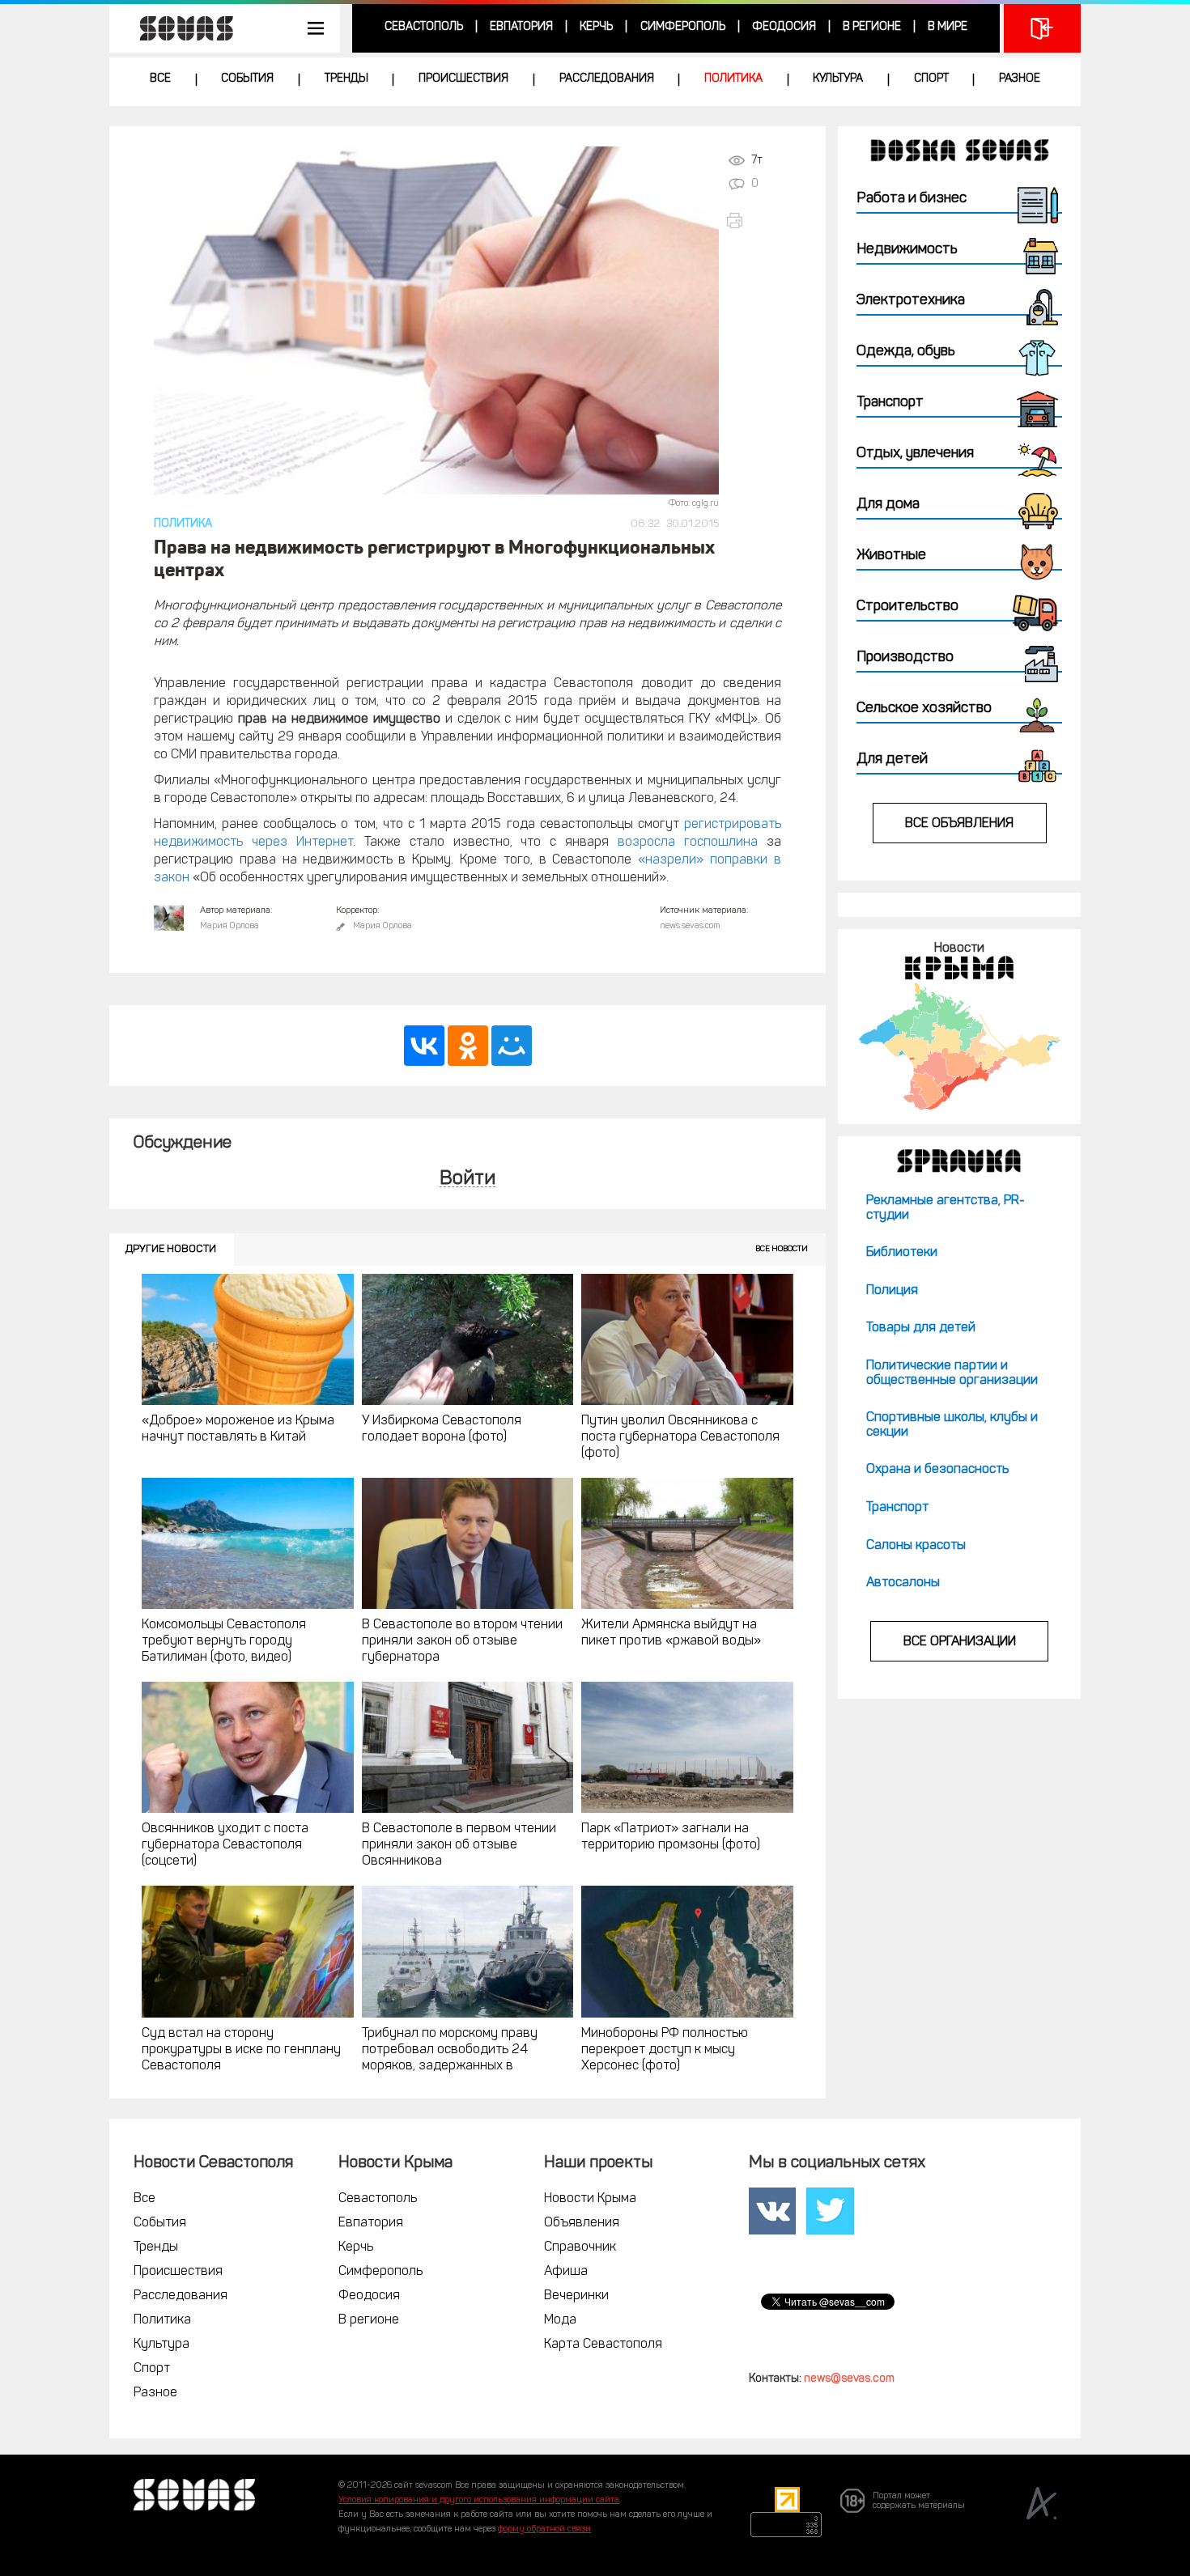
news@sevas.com (849, 2379)
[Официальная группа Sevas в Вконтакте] (772, 2211)
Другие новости (171, 1249)
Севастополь (424, 27)
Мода (560, 2320)
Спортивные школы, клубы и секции (952, 1425)
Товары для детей (921, 1328)
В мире (948, 27)
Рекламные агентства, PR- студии (946, 1208)
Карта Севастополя (603, 2345)
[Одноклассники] (468, 1046)
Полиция (892, 1291)
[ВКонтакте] (424, 1046)
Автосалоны (903, 1583)
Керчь (596, 27)
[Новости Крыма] (959, 1046)
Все (160, 79)
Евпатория (521, 27)
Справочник (580, 2247)
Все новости (782, 1249)
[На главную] (178, 28)
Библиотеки (902, 1253)
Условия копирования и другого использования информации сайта (479, 2500)
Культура (838, 79)
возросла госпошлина (688, 842)
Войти (467, 1180)
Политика (733, 79)
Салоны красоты (916, 1546)
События (247, 79)
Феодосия (784, 27)
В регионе (872, 27)
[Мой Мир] (512, 1046)
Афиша (566, 2272)
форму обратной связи (544, 2529)
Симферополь (683, 27)
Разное (1020, 79)
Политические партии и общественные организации (952, 1373)
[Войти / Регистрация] (1042, 28)
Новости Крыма (590, 2199)
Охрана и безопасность (937, 1470)
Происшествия (463, 79)
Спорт (931, 79)
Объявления (582, 2223)
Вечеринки (576, 2296)
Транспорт (897, 1508)
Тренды (346, 79)
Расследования (607, 79)
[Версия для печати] (753, 221)
